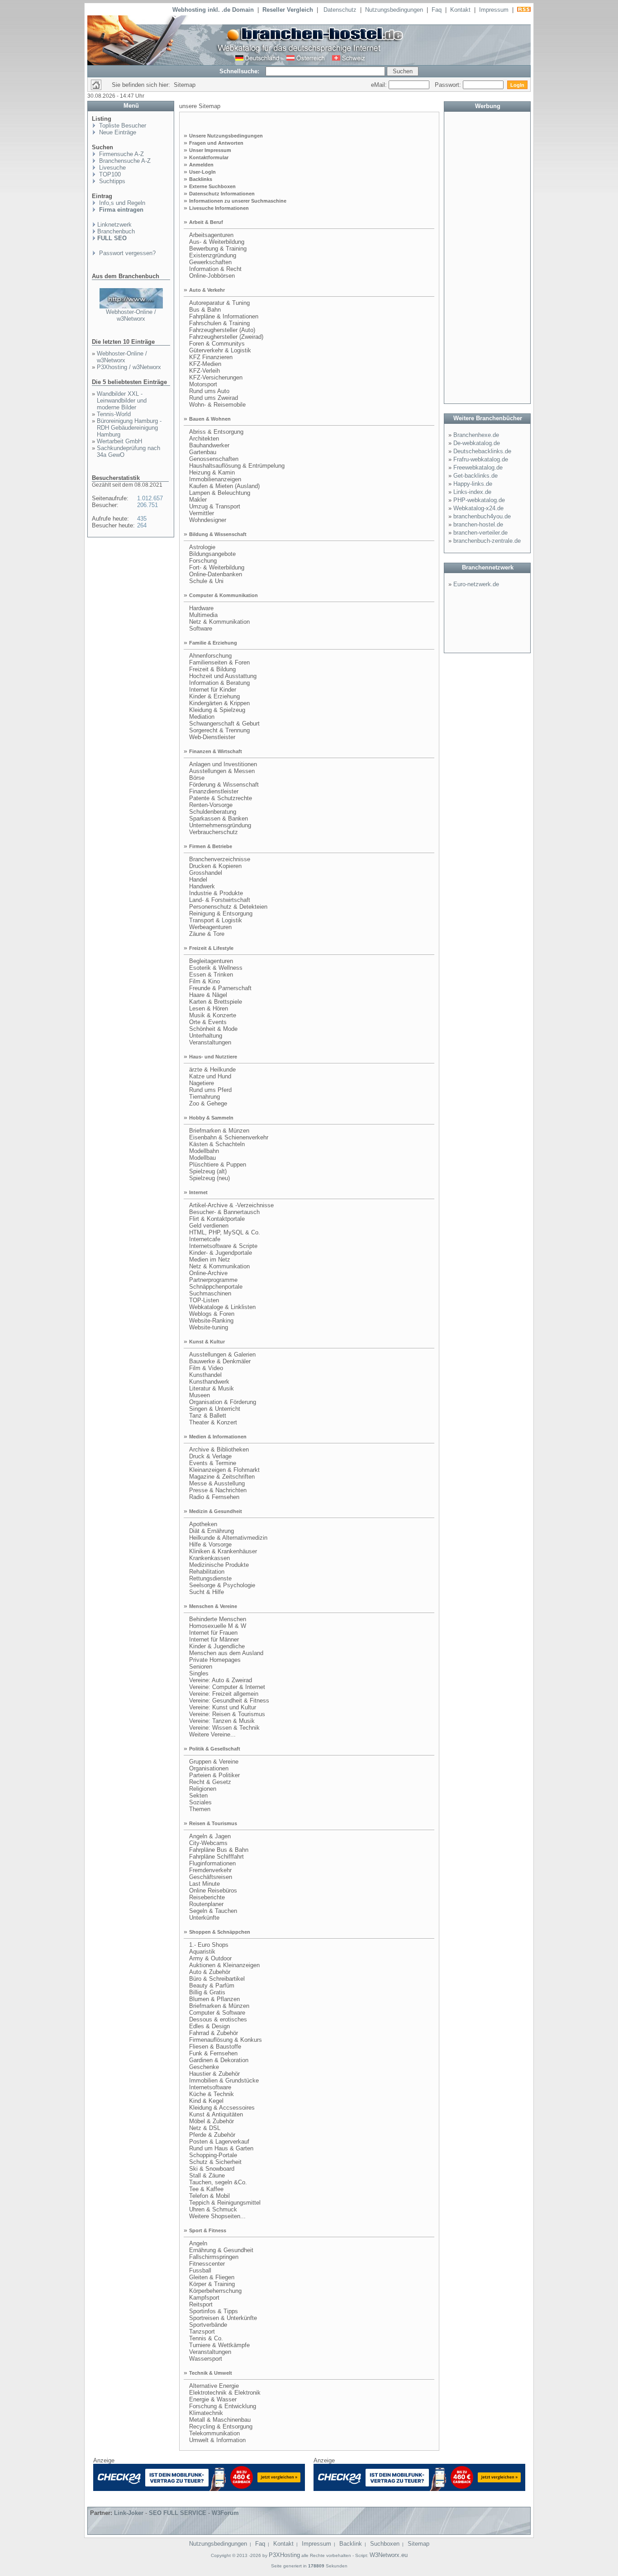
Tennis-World (114, 414)
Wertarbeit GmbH (119, 441)
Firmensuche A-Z (121, 154)
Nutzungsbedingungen (394, 10)
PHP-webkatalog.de (479, 500)
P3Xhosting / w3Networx (129, 367)
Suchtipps (111, 181)
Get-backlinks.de (475, 476)
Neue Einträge (117, 132)
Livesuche (112, 168)
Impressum (494, 10)
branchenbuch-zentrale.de (487, 541)
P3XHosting (284, 2555)
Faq (437, 10)
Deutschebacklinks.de (482, 451)
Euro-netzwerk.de (476, 584)
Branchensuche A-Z (124, 161)
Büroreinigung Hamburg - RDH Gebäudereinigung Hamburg (129, 428)
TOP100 (109, 174)
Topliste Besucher (122, 126)
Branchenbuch (116, 231)
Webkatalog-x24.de (478, 508)
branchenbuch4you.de (482, 516)
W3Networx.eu (389, 2555)
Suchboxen (385, 2544)
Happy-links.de (473, 484)
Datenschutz (340, 10)
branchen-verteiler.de (480, 533)
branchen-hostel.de (478, 524)
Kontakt (460, 10)
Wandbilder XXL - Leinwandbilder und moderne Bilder (122, 401)
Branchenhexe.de (476, 435)
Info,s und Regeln (121, 203)
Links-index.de (472, 492)
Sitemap (418, 2544)
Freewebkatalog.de (478, 467)
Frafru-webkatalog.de (481, 459)
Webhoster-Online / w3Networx (131, 315)
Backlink (351, 2544)
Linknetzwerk (114, 225)
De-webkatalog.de (477, 443)
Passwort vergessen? (126, 253)
